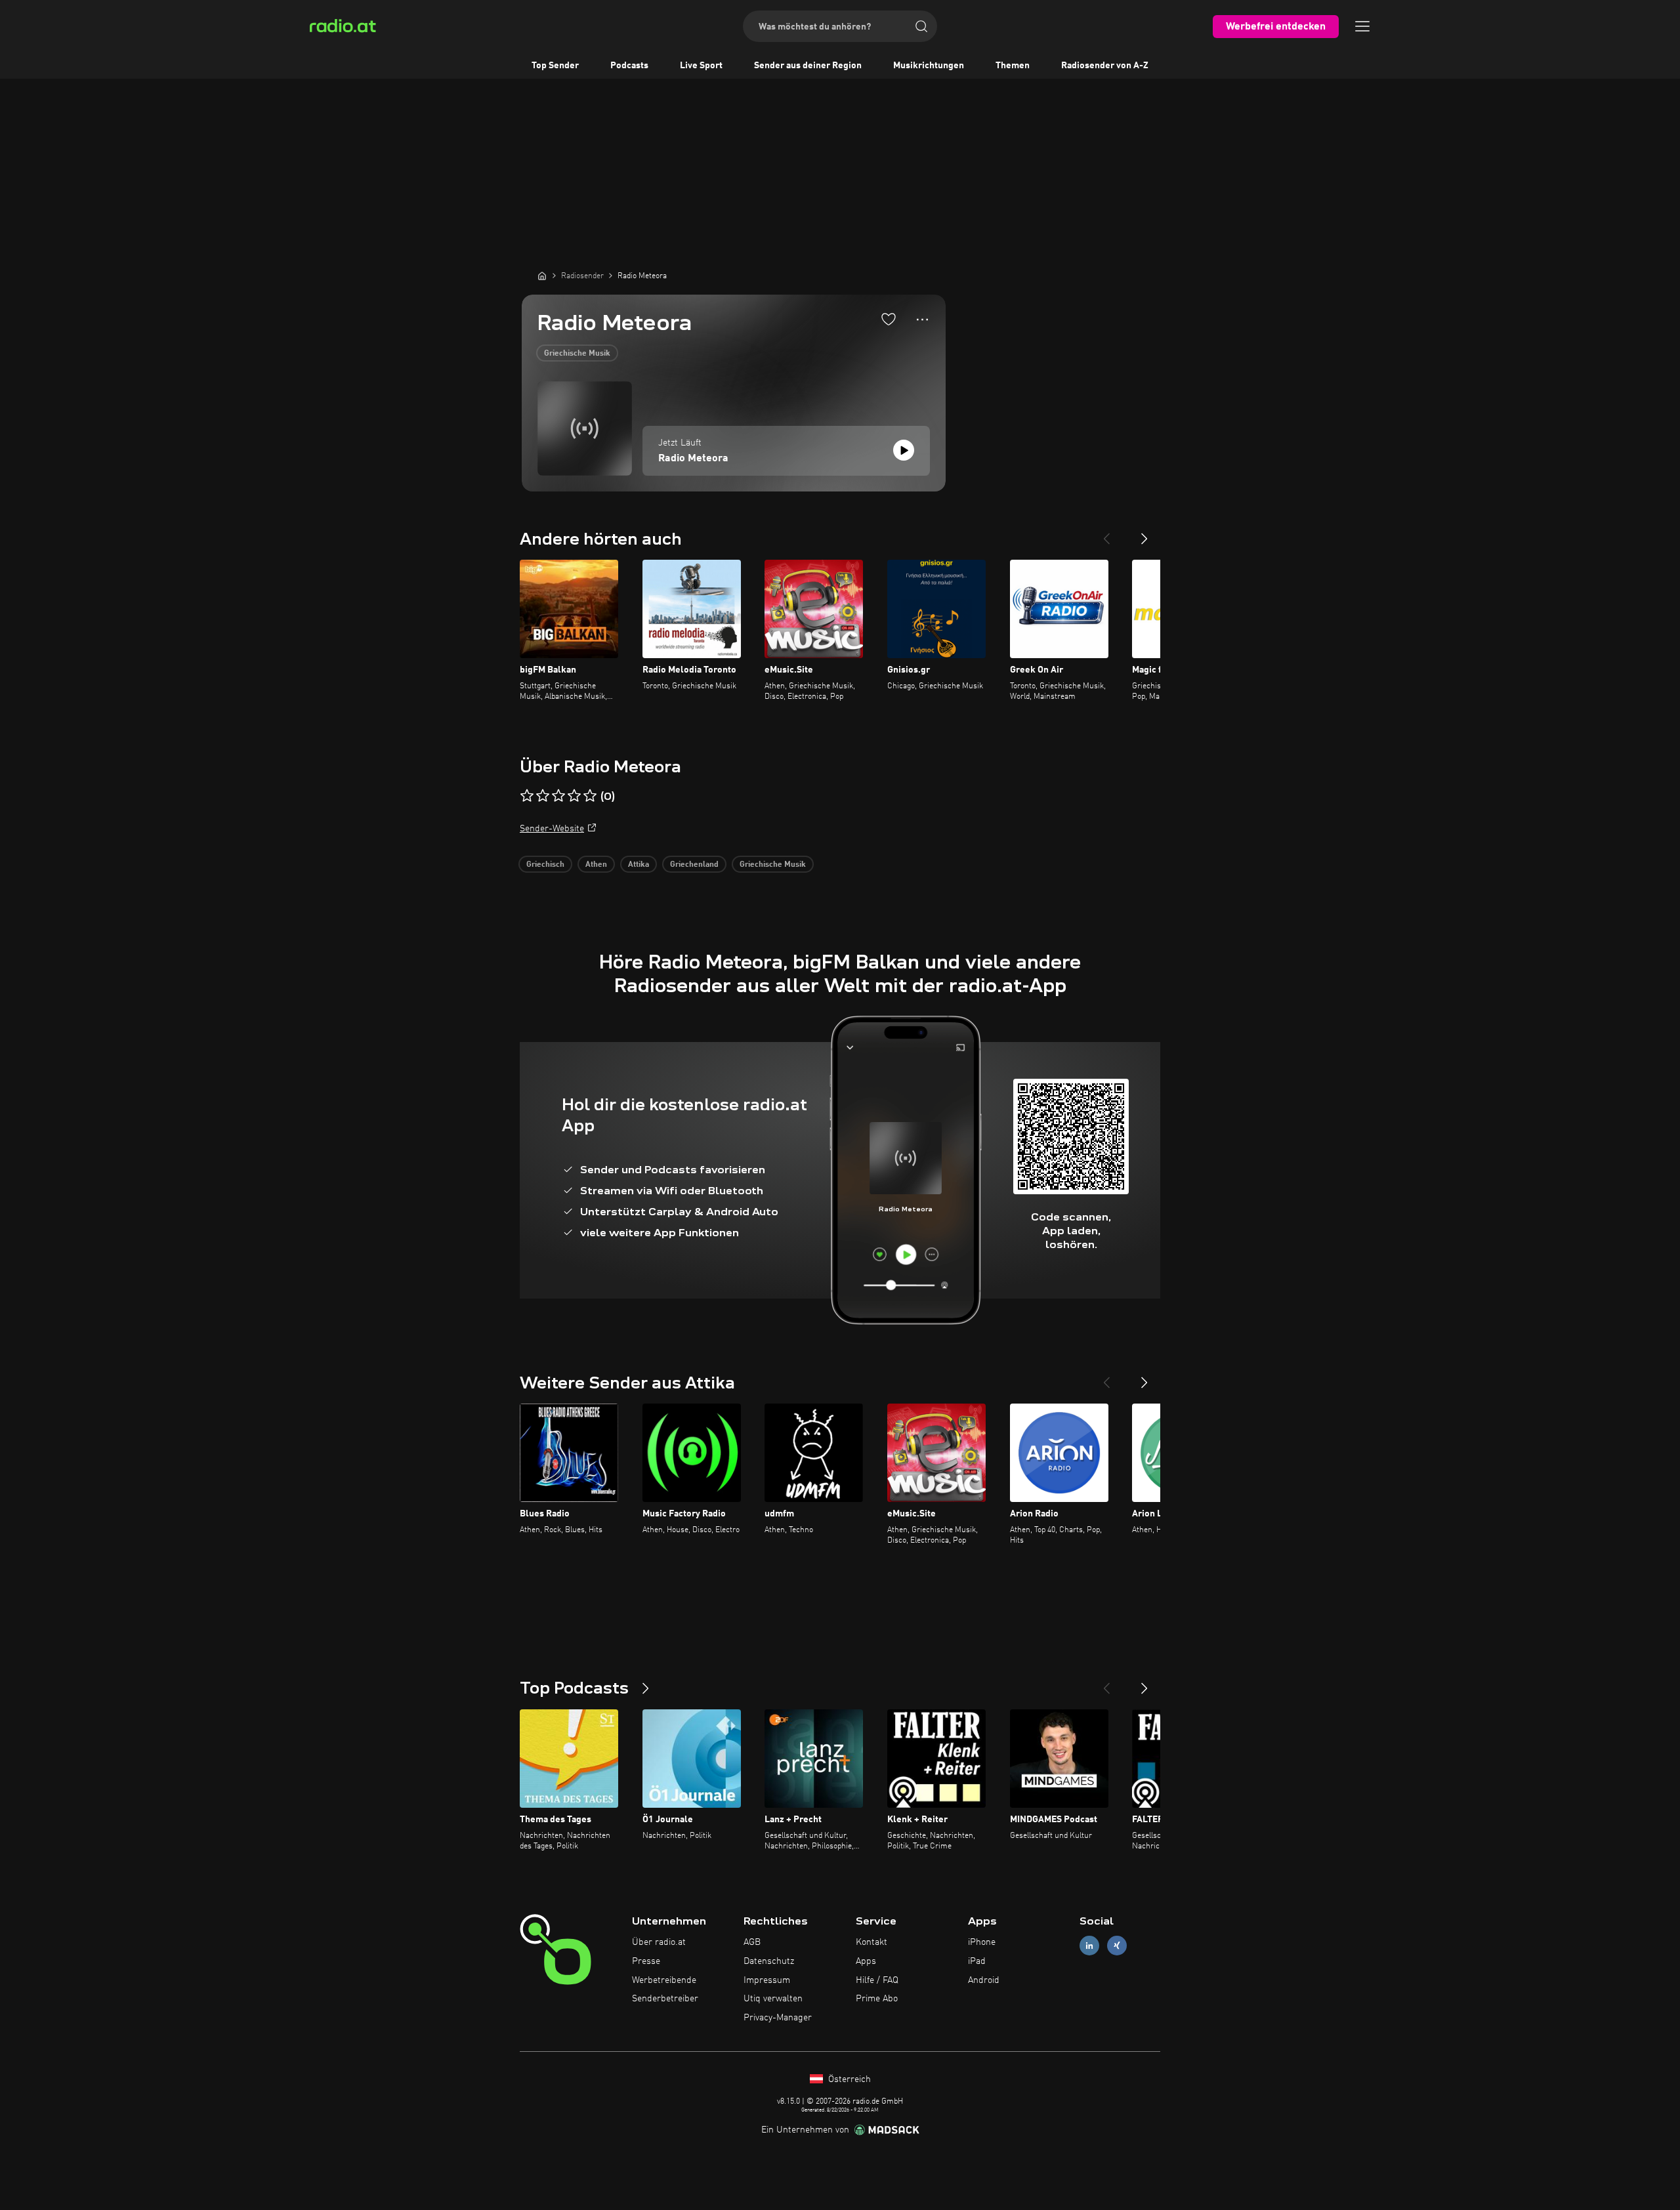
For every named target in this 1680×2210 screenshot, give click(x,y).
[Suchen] (921, 26)
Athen (596, 865)
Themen (1013, 66)
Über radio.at (659, 1942)
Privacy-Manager (778, 2018)
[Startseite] (542, 276)
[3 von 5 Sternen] (558, 796)
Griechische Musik (577, 354)
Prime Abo (877, 1999)
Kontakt (871, 1942)
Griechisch (545, 865)
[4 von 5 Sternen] (574, 796)
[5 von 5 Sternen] (590, 796)
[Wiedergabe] (904, 450)
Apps (866, 1961)
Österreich (848, 2079)
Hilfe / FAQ (877, 1980)
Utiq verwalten (773, 1999)
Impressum (767, 1980)
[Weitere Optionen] (922, 320)
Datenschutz (769, 1961)
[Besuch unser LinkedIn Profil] (1089, 1946)
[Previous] (1106, 533)
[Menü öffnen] (1362, 26)
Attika (639, 865)
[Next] (1144, 533)
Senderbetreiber (665, 1999)
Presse (646, 1961)
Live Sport (701, 66)
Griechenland (694, 865)
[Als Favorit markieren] (889, 319)
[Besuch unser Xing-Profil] (1117, 1946)
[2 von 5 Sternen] (543, 796)
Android (984, 1980)
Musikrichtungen (929, 66)
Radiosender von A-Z (1105, 66)
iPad (977, 1961)
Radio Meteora (693, 459)
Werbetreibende (664, 1980)
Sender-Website (552, 829)
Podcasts (629, 66)
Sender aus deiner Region (808, 66)
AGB (752, 1942)
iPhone (982, 1942)
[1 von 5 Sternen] (527, 796)
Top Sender (555, 66)
